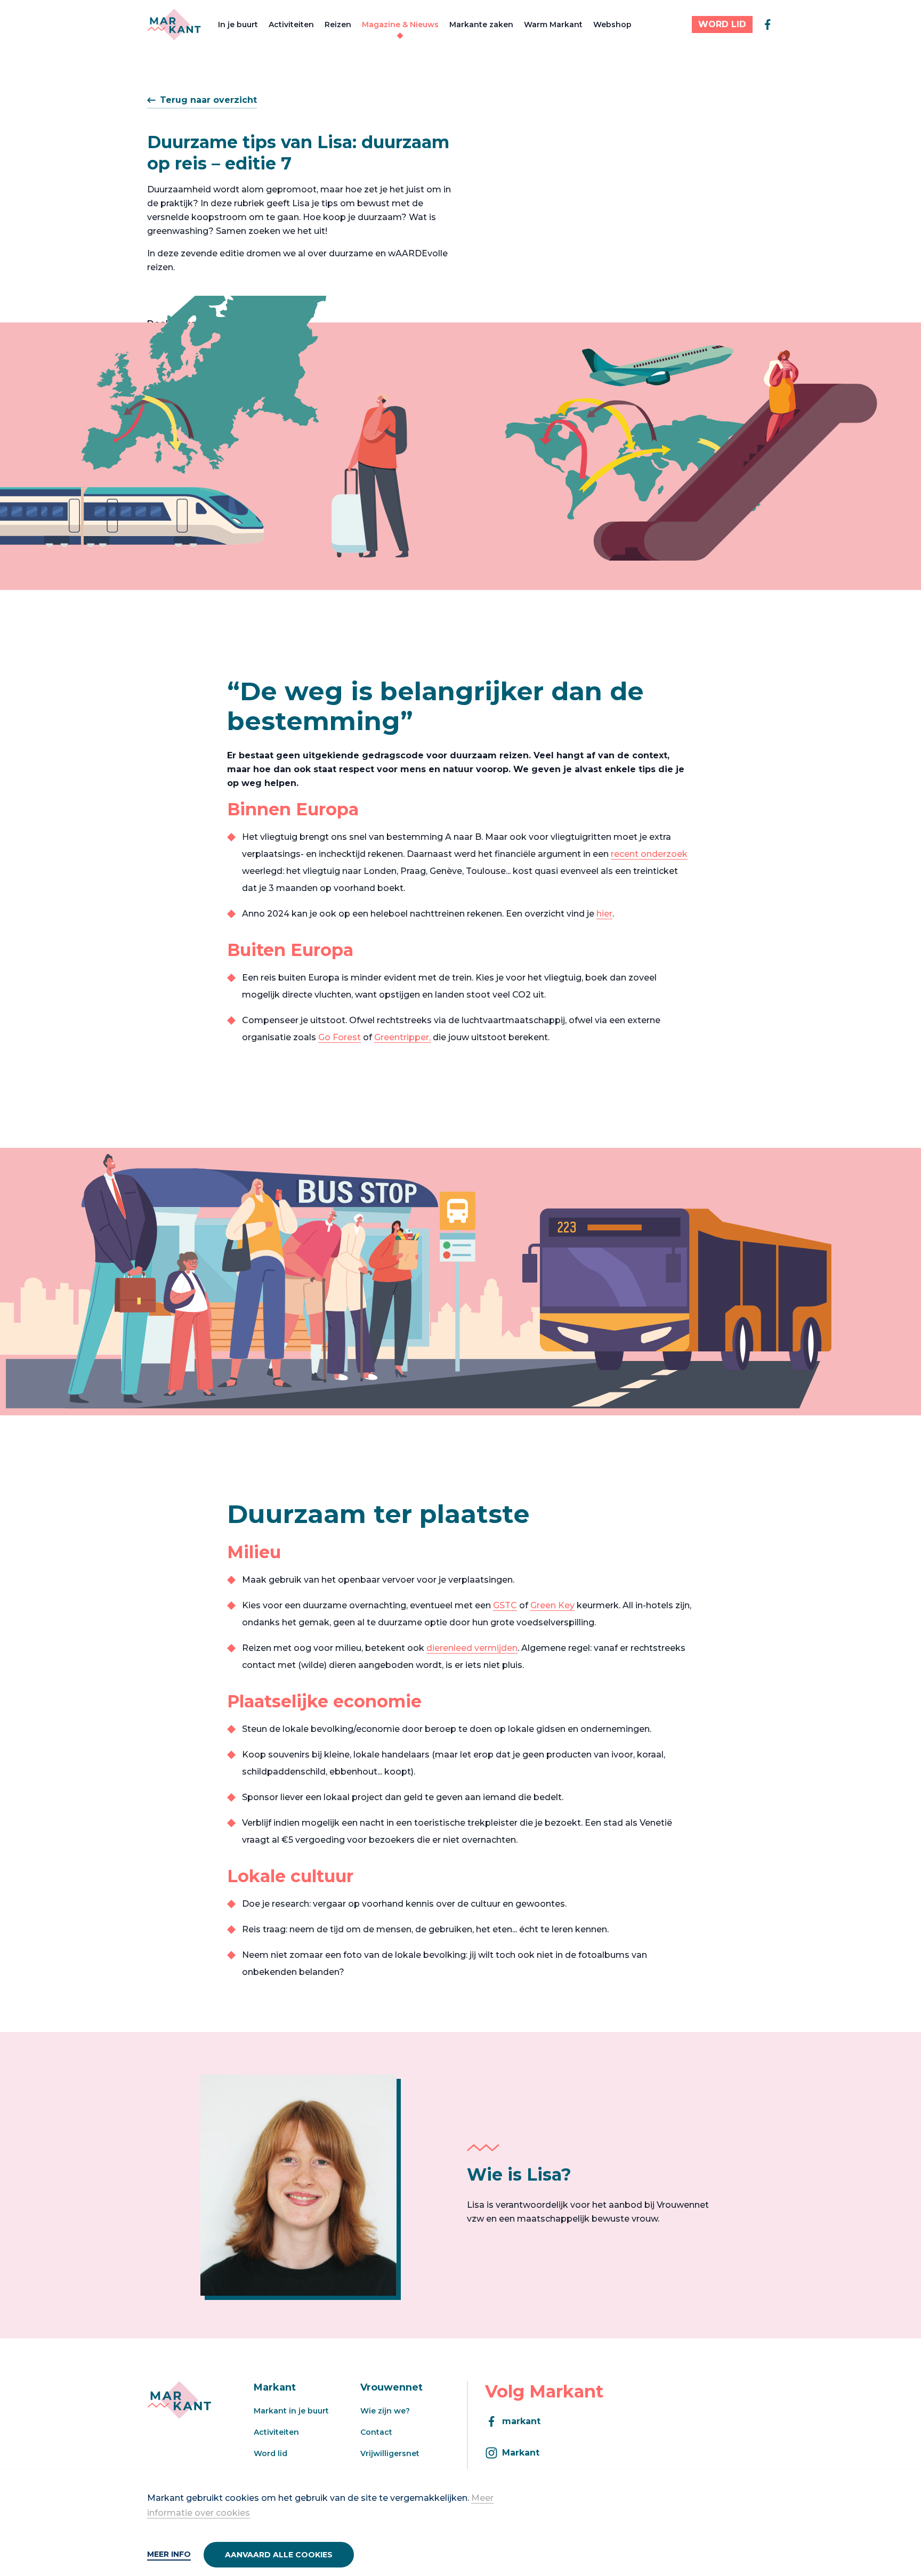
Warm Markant (553, 25)
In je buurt (238, 25)
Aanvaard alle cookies (279, 2555)
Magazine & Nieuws (400, 25)
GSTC (505, 1605)
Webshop (612, 25)
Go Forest (340, 1037)
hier (604, 914)
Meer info (169, 2554)
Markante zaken (481, 25)
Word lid (270, 2453)
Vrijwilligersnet (390, 2453)
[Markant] (174, 25)
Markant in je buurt (291, 2411)
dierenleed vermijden (472, 1648)
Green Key (552, 1605)
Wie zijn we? (385, 2411)
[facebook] (768, 25)
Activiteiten (291, 25)
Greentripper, (402, 1037)
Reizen (338, 25)
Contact (376, 2432)
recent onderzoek (649, 854)
